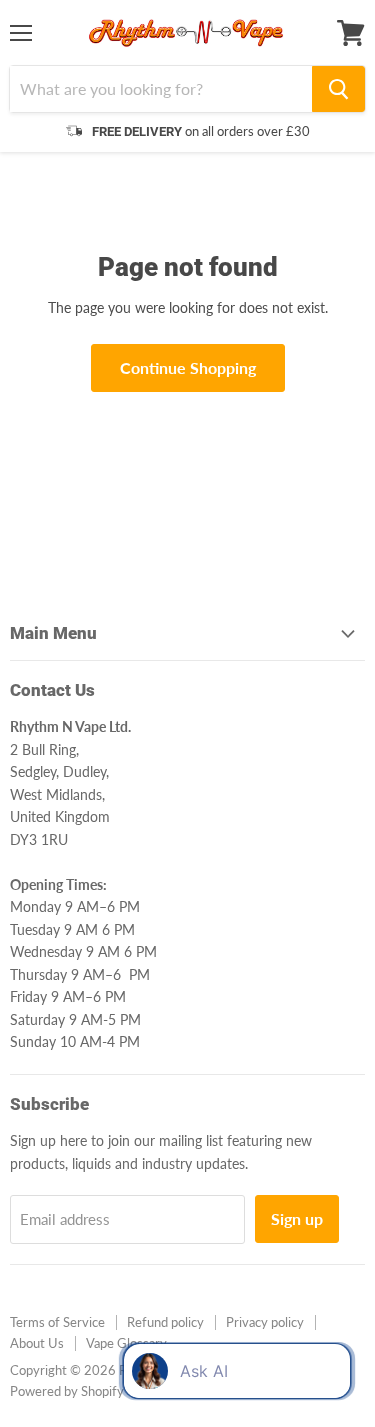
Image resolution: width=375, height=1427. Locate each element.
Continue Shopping (188, 367)
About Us (37, 1343)
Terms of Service (57, 1322)
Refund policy (165, 1322)
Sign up (297, 1218)
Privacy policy (265, 1322)
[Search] (338, 89)
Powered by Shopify (67, 1391)
